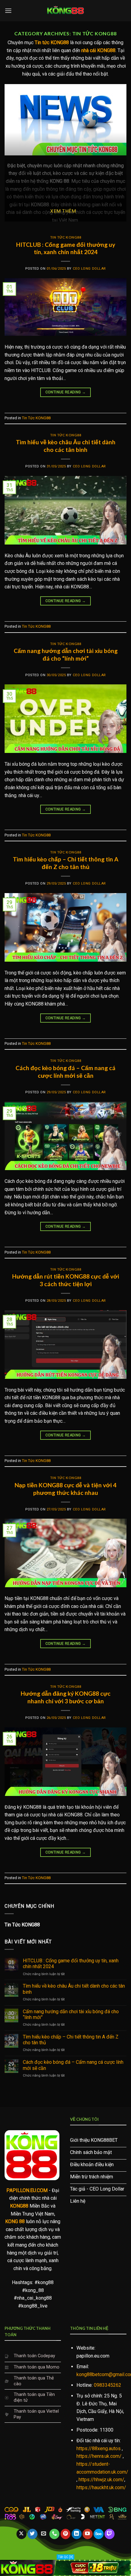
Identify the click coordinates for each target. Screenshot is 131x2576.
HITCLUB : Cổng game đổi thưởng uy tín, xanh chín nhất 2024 (66, 248)
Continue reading (66, 392)
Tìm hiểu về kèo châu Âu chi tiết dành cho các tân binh (66, 446)
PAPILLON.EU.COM (27, 2190)
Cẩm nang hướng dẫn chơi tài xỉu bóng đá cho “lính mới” (66, 655)
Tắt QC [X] (65, 2557)
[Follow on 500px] (99, 2534)
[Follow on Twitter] (32, 2534)
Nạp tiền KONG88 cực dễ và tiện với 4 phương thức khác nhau (65, 1489)
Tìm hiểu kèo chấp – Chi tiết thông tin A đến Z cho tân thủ (66, 863)
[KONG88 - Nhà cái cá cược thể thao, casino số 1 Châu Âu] (65, 11)
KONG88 (19, 2206)
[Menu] (8, 11)
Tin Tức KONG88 (66, 237)
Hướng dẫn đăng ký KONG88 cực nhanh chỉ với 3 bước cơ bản (66, 1697)
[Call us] (54, 2534)
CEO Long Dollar (89, 269)
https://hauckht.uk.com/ (101, 2487)
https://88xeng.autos (99, 2448)
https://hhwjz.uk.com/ (101, 2480)
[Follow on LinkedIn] (77, 2534)
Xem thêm (63, 211)
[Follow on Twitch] (110, 2534)
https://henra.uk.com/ (99, 2456)
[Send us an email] (43, 2534)
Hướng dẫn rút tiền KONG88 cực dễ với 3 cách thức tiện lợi (66, 1280)
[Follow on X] (21, 2534)
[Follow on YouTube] (88, 2534)
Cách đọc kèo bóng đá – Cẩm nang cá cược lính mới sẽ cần (65, 1072)
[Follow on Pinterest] (66, 2534)
